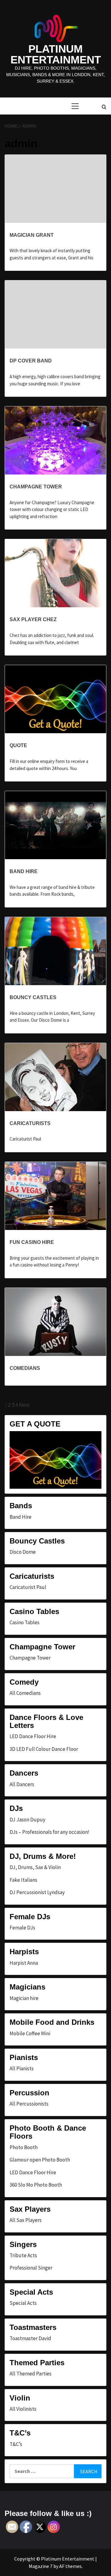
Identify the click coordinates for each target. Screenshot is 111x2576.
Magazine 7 (41, 2566)
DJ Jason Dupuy (27, 1820)
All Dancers (22, 1784)
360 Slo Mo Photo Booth (36, 2185)
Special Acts (23, 2303)
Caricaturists (30, 1123)
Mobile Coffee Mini (30, 2033)
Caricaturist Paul (28, 1587)
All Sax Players (26, 2220)
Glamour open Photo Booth (40, 2160)
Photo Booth (24, 2147)
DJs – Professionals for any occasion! (49, 1832)
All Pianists (22, 2068)
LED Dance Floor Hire (33, 1736)
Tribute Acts (23, 2255)
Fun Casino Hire (32, 1242)
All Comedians (25, 1693)
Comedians (25, 1368)
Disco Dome (23, 1552)
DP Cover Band (31, 361)
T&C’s (16, 2444)
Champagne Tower (36, 487)
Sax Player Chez (33, 619)
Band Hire (24, 871)
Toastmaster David (30, 2338)
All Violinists (23, 2409)
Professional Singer (31, 2268)
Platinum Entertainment (56, 54)
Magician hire (24, 1998)
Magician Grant (32, 235)
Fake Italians (23, 1880)
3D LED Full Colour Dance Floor (44, 1749)
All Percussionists (29, 2104)
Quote (18, 745)
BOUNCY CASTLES (33, 997)
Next (24, 1405)
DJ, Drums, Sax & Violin (35, 1867)
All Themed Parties (31, 2374)
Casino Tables (25, 1622)
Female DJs (22, 1928)
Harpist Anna (24, 1963)
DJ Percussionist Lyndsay (37, 1892)
